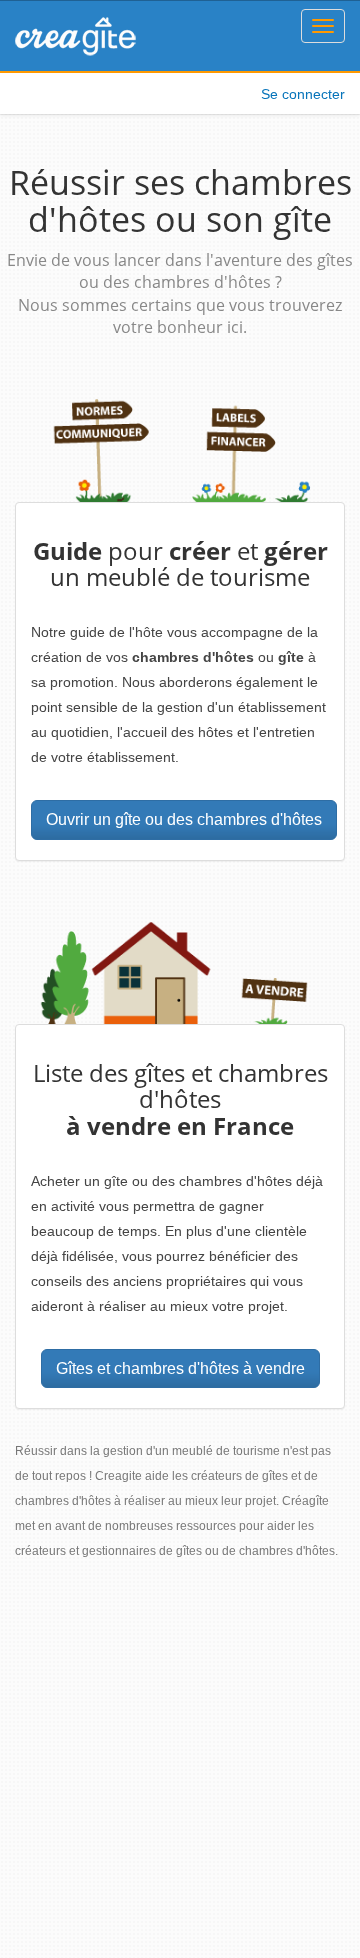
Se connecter (303, 94)
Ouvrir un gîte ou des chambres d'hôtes (184, 819)
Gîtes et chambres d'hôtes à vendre (180, 1368)
